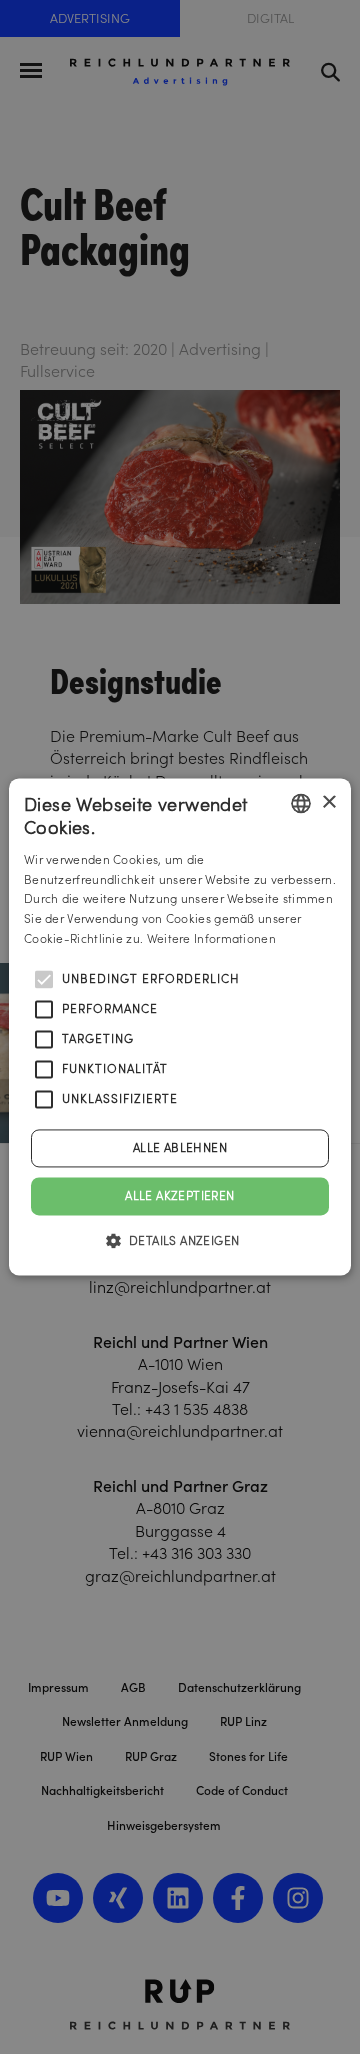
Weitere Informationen (211, 938)
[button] (180, 1241)
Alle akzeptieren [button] (179, 1195)
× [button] (328, 802)
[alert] (180, 1027)
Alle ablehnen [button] (180, 1147)
